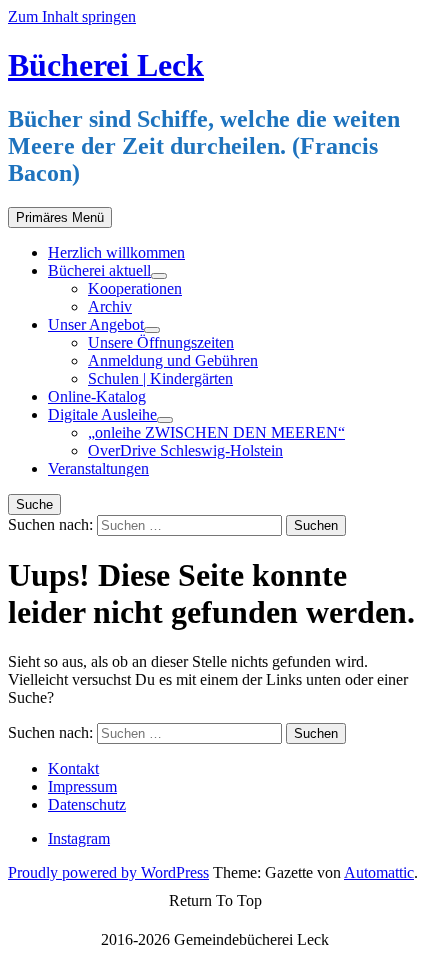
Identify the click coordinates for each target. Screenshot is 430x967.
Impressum (82, 786)
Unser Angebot (96, 324)
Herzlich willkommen (116, 252)
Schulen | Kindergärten (160, 378)
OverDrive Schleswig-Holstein (185, 450)
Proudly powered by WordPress (108, 872)
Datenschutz (87, 804)
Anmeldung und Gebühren (173, 360)
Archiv (110, 306)
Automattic (379, 872)
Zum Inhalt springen (72, 16)
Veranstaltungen (98, 468)
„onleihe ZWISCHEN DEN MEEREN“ (216, 432)
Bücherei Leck (106, 65)
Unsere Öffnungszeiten (161, 342)
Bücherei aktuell (99, 270)
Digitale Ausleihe (102, 414)
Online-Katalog (97, 396)
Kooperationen (135, 288)
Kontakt (73, 768)
